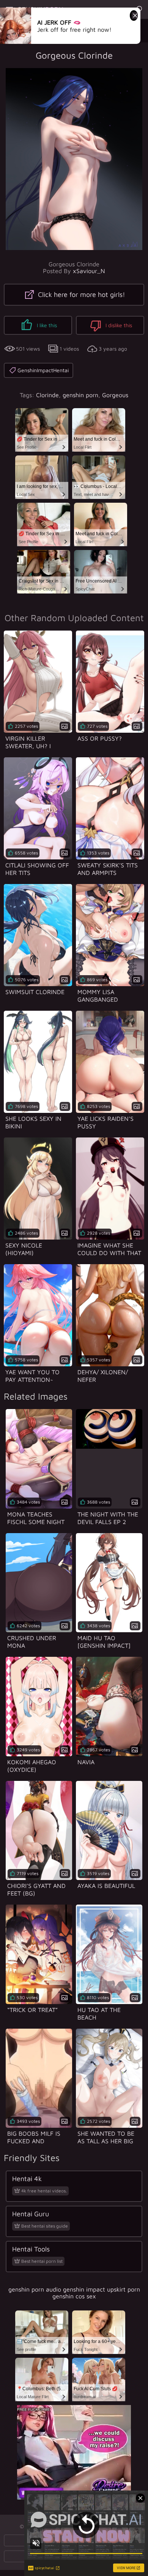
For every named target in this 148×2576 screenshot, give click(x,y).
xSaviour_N (89, 271)
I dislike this (118, 325)
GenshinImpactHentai (43, 370)
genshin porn (80, 395)
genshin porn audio (35, 2289)
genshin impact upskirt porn (102, 2289)
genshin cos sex (74, 2296)
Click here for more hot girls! (81, 294)
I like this (46, 325)
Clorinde (47, 395)
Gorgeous (115, 395)
